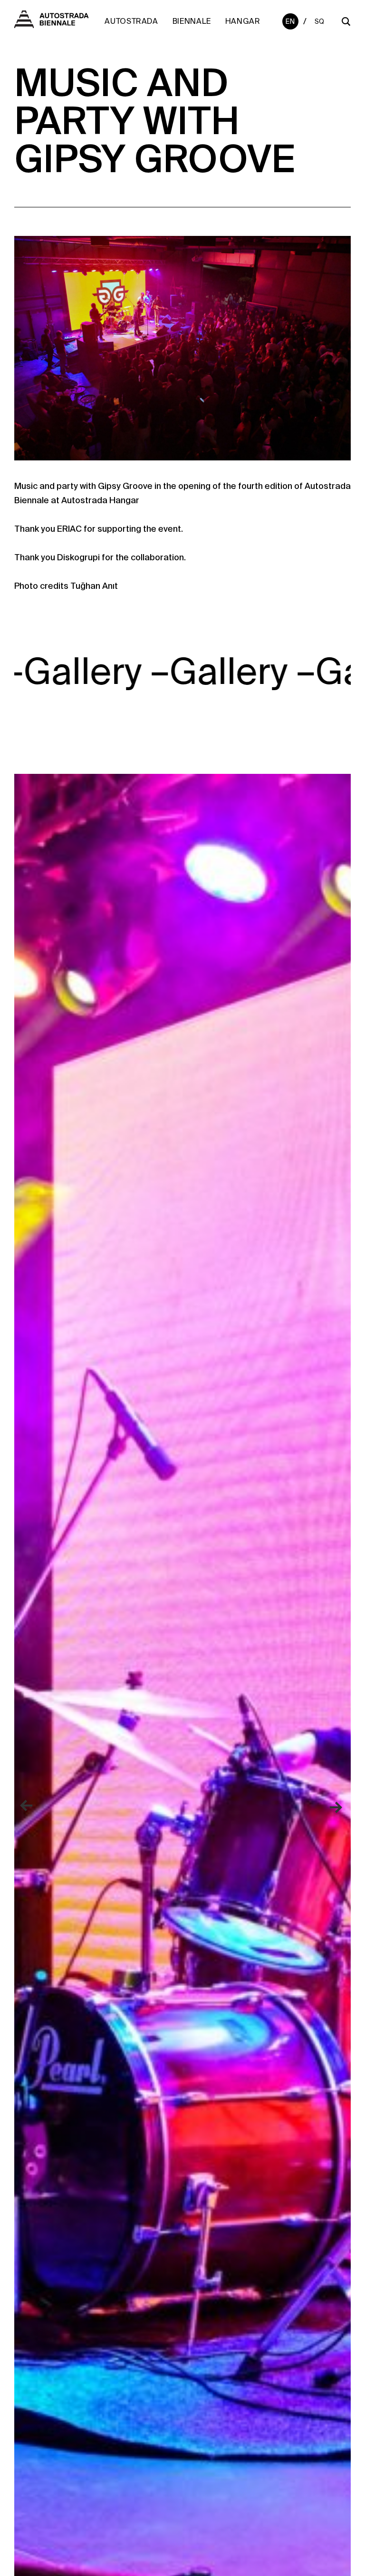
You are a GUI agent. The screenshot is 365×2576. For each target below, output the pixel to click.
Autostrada (131, 21)
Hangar (243, 21)
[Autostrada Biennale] (51, 25)
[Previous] (29, 1806)
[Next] (336, 1806)
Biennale (192, 21)
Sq (320, 21)
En (290, 21)
